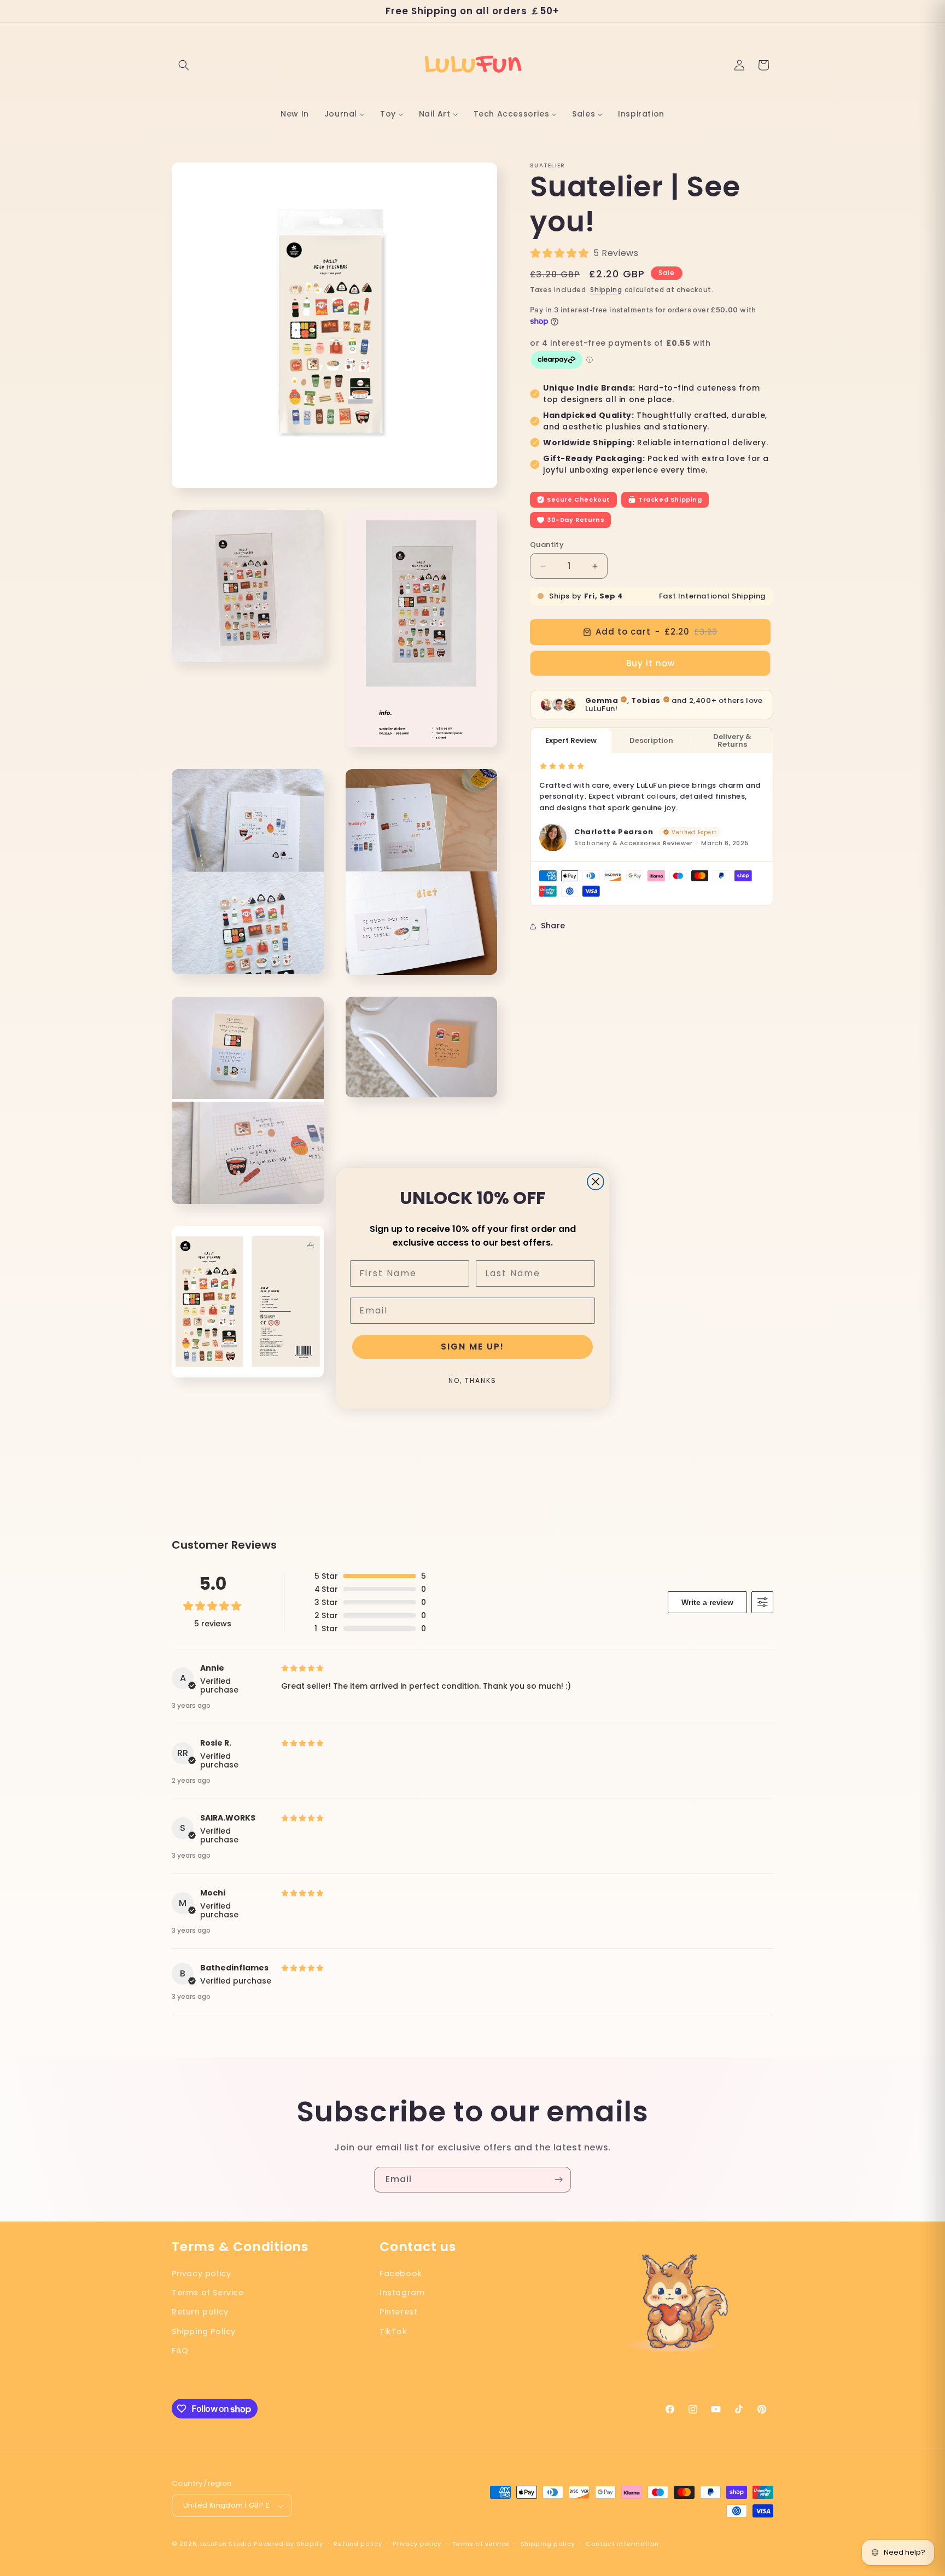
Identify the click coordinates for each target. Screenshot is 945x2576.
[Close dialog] (596, 1182)
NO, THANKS (472, 1380)
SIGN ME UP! (472, 1347)
